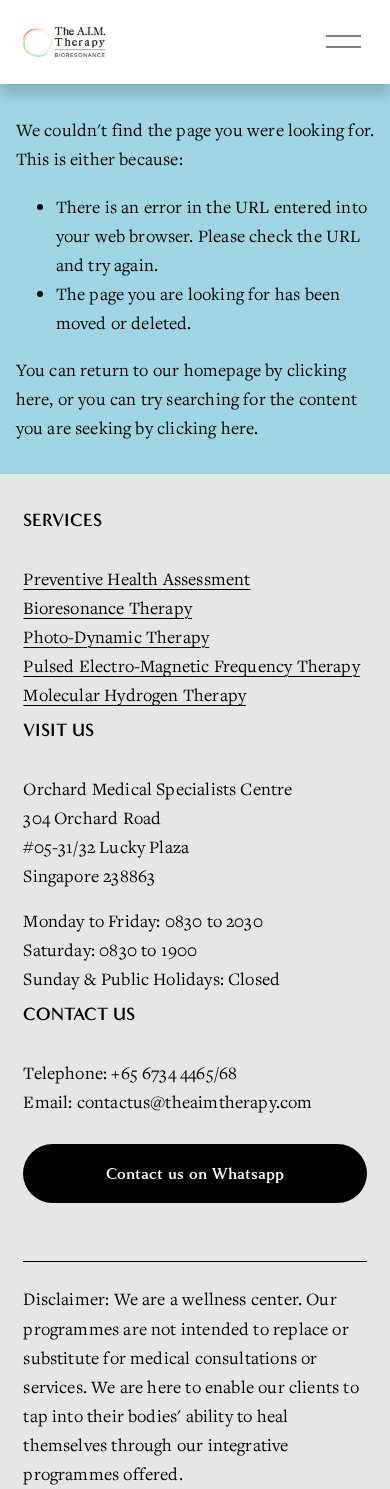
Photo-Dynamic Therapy (116, 636)
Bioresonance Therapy (107, 607)
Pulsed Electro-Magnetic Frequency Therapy (191, 665)
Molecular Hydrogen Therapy (134, 694)
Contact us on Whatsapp (195, 1174)
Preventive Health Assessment (136, 578)
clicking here (205, 427)
